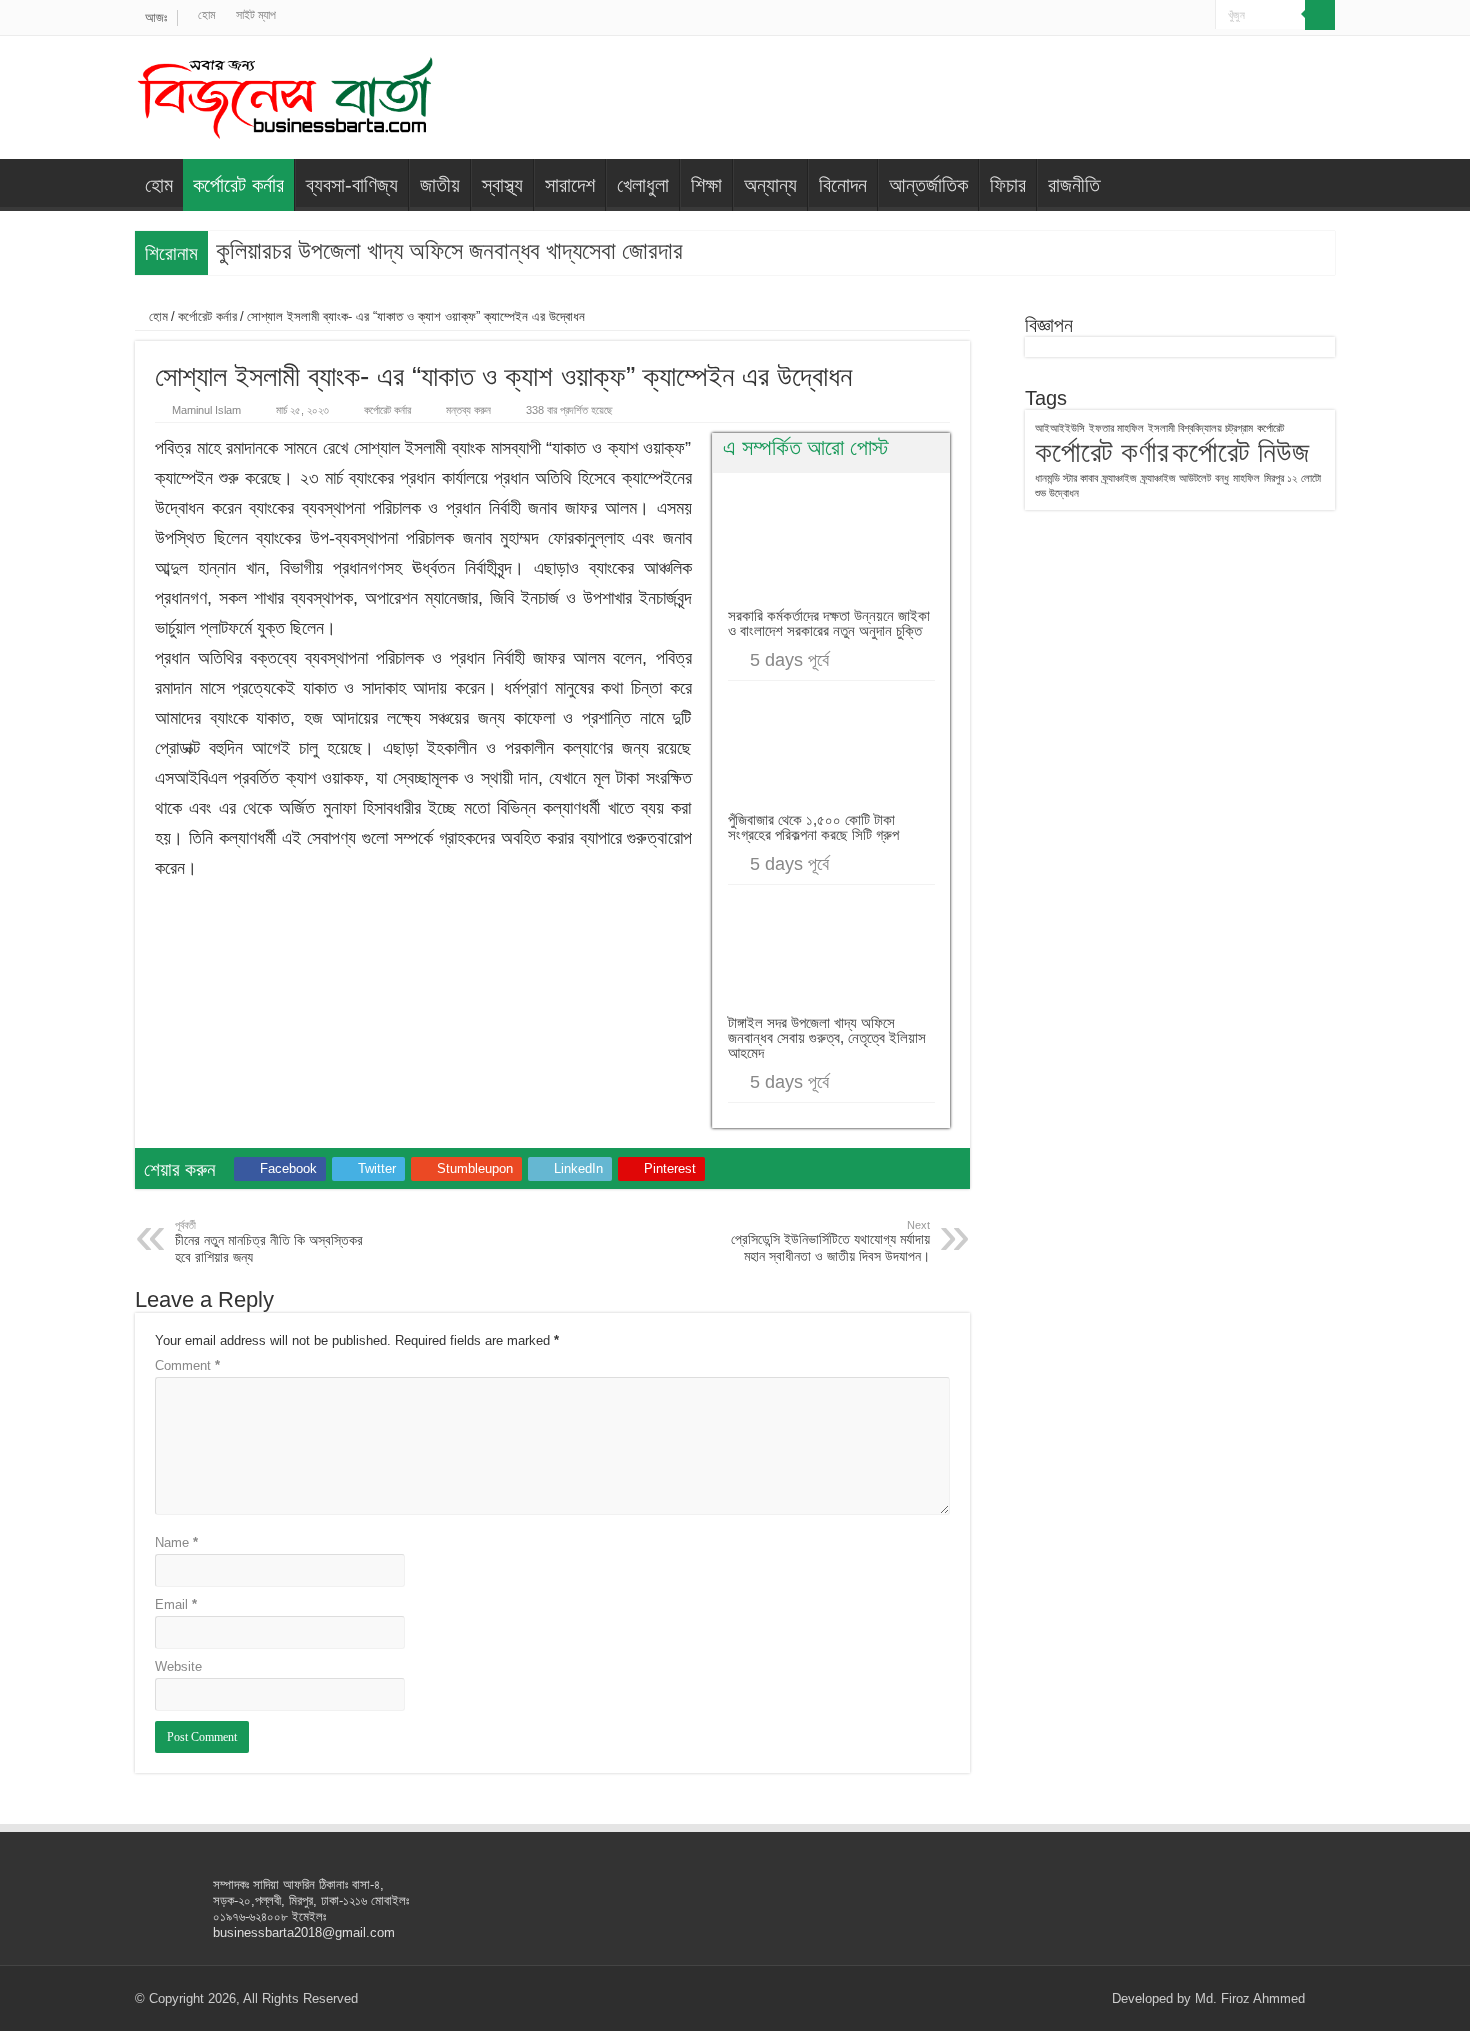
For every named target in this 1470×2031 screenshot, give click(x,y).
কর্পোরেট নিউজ (1240, 451)
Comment (187, 1365)
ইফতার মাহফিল (1116, 428)
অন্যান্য (770, 185)
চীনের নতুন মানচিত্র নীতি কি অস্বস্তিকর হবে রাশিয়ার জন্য (269, 1242)
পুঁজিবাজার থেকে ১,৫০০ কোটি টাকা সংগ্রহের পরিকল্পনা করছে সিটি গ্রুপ (813, 827)
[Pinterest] (1162, 16)
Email (176, 1604)
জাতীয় (440, 185)
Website (178, 1666)
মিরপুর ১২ (1280, 478)
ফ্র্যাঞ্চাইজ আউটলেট (1176, 478)
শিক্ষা (706, 185)
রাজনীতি (1074, 185)
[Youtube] (1181, 16)
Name (176, 1542)
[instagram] (1200, 16)
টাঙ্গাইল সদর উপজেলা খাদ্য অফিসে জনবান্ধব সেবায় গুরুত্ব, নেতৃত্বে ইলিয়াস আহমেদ (827, 1037)
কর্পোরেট (1270, 428)
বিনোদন (843, 185)
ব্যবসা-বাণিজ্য (352, 185)
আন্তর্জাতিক (928, 185)
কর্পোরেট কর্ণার (1101, 451)
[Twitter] (1143, 16)
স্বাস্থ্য (502, 185)
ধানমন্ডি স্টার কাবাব (1066, 478)
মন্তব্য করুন (468, 410)
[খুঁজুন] (1320, 15)
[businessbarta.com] (285, 94)
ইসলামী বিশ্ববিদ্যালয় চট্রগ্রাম (1200, 428)
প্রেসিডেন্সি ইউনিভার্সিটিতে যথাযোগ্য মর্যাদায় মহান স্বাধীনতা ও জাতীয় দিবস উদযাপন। (830, 1241)
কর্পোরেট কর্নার (238, 185)
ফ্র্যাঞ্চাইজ (1119, 478)
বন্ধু (1222, 478)
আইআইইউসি (1060, 428)
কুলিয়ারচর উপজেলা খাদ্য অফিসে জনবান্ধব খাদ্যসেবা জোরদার (449, 251)
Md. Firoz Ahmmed (1250, 1998)
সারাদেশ (570, 185)
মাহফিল (1246, 478)
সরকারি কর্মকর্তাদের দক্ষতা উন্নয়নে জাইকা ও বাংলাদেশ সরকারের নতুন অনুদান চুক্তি (829, 623)
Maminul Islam (206, 410)
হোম (207, 15)
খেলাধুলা (643, 185)
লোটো (1311, 478)
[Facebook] (1124, 16)
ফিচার (1008, 185)
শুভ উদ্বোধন (1057, 493)
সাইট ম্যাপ (256, 15)
